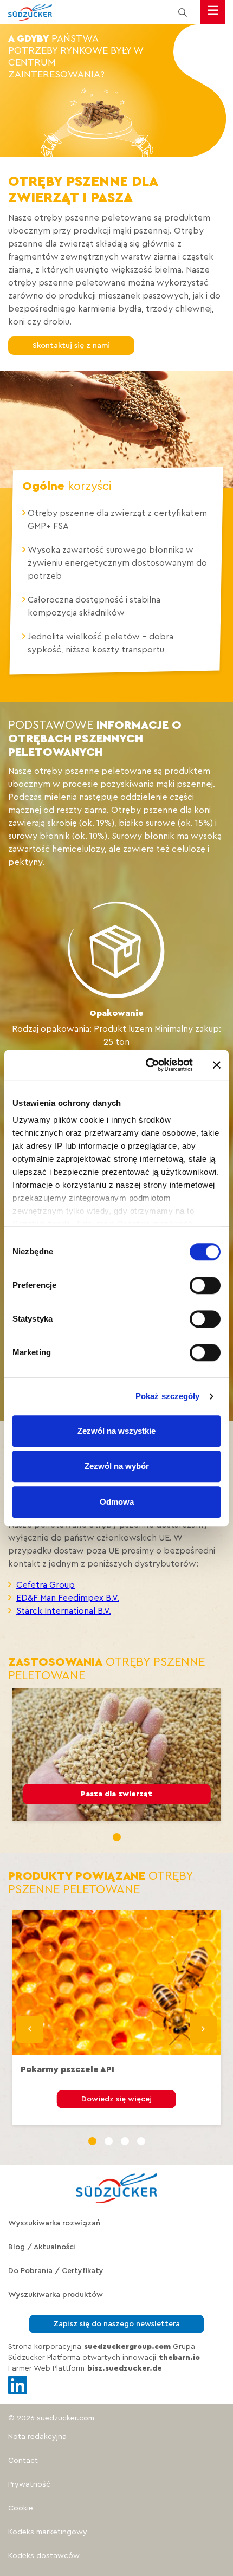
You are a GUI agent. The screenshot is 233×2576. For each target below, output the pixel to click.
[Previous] (30, 2029)
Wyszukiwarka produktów (56, 2295)
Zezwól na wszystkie (116, 1431)
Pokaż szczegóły (168, 1396)
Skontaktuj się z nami (55, 346)
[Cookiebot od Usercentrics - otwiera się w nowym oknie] (147, 1065)
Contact (23, 2461)
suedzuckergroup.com (127, 2347)
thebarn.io (179, 2358)
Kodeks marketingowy (48, 2532)
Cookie (21, 2508)
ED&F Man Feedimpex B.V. (68, 1598)
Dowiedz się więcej (116, 2099)
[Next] (203, 2029)
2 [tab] (109, 2141)
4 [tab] (141, 2141)
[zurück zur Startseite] (30, 12)
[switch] (205, 1285)
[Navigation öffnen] (213, 12)
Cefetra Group (46, 1585)
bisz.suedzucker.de (125, 2368)
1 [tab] (117, 1837)
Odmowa (117, 1502)
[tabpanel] (117, 1754)
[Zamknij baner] (217, 1065)
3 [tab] (125, 2141)
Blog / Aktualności (42, 2247)
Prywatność (29, 2484)
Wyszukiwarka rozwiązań (54, 2223)
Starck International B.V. (64, 1611)
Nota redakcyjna (37, 2437)
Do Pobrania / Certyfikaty (56, 2271)
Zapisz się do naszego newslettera (116, 2324)
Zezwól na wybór (117, 1466)
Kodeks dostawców (44, 2556)
